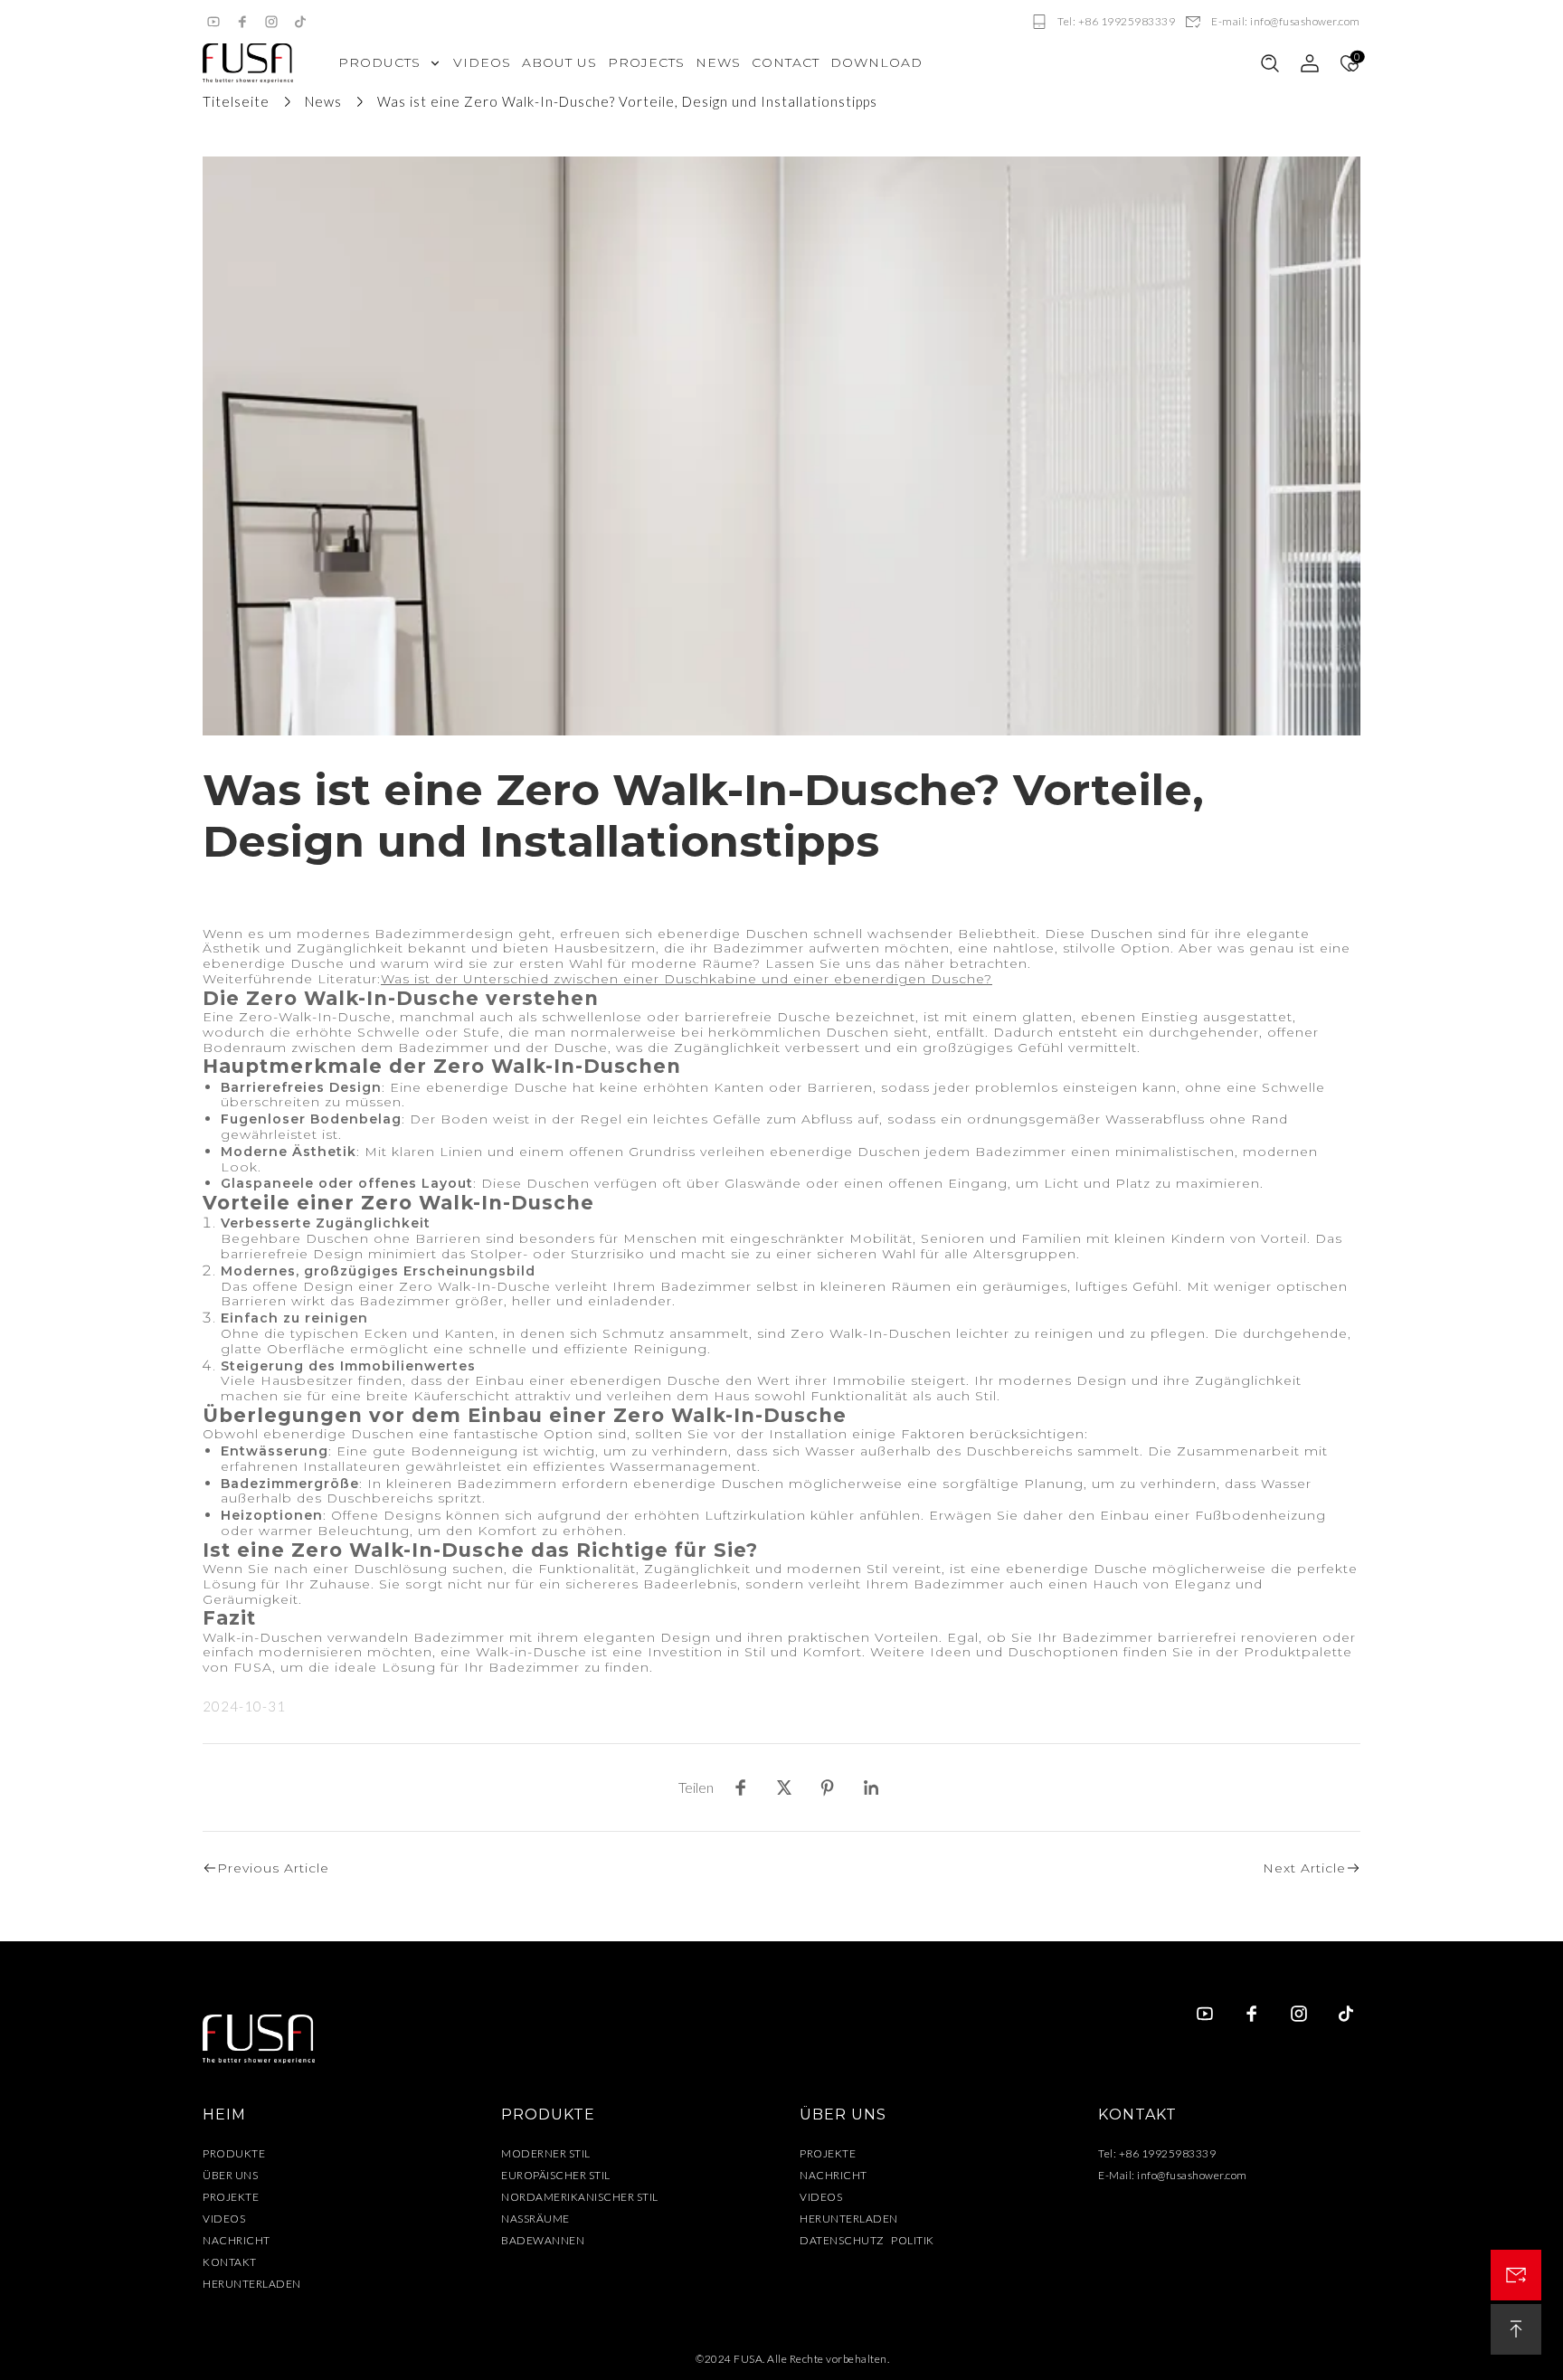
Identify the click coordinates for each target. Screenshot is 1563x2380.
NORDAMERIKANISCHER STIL (580, 2197)
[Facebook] (242, 22)
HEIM (224, 2115)
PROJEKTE (231, 2197)
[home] (248, 63)
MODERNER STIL (546, 2153)
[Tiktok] (300, 22)
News (323, 101)
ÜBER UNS (230, 2175)
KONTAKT (230, 2262)
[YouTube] (213, 22)
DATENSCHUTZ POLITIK (867, 2240)
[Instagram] (271, 22)
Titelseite (236, 101)
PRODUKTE (234, 2153)
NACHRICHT (237, 2240)
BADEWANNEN (543, 2240)
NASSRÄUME (535, 2219)
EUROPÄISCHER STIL (556, 2175)
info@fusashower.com (1192, 2175)
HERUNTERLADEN (252, 2284)
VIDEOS (224, 2219)
